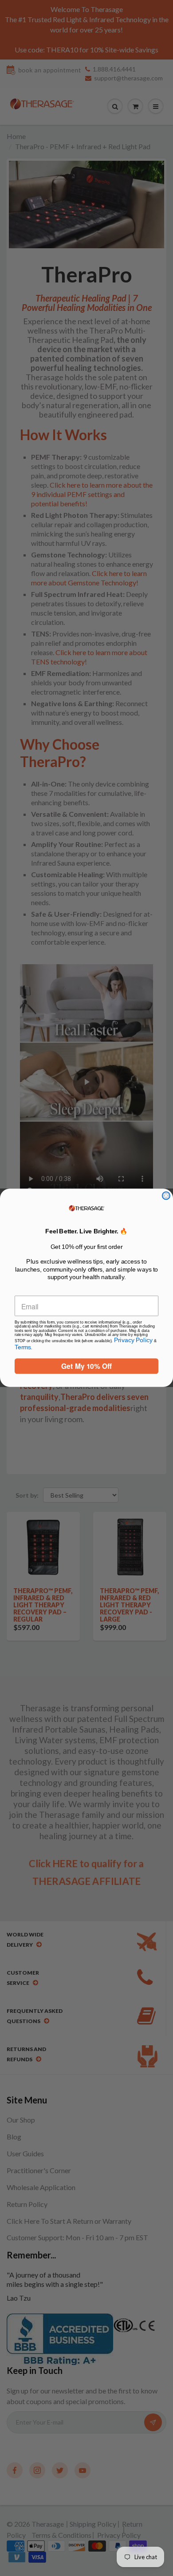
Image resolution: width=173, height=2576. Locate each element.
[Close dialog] (166, 1196)
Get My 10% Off (86, 1366)
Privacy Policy (134, 1341)
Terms (23, 1347)
